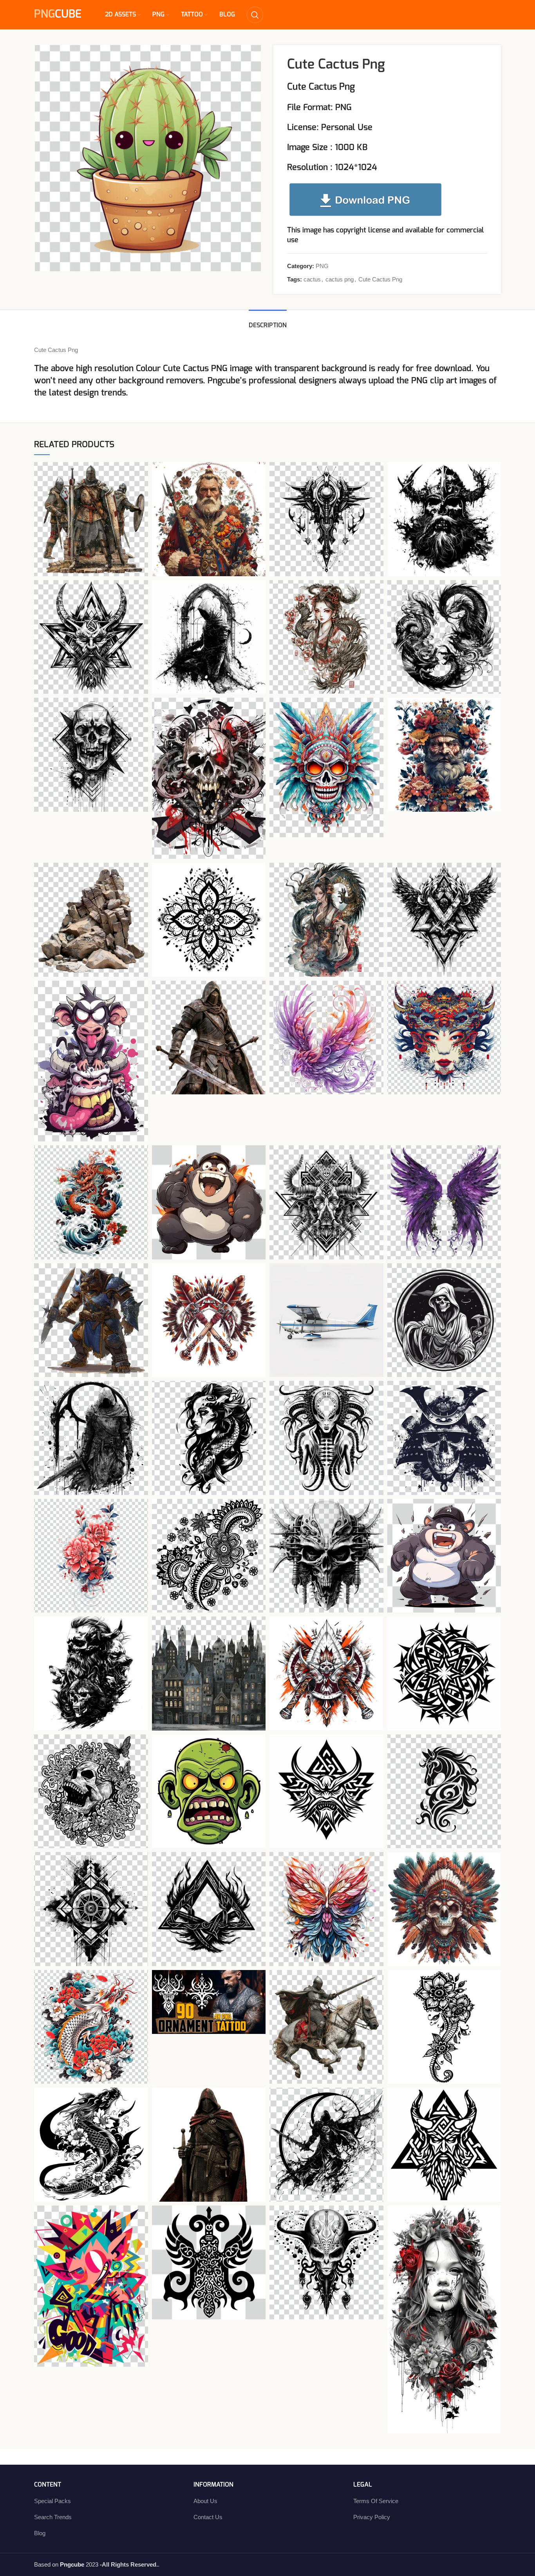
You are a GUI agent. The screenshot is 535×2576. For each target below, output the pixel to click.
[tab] (268, 322)
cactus (312, 279)
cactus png (340, 279)
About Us (205, 2501)
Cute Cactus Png (380, 279)
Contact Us (208, 2517)
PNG (322, 266)
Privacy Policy (372, 2517)
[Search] (255, 15)
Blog (40, 2533)
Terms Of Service (376, 2501)
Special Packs (52, 2501)
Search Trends (53, 2517)
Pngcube (224, 381)
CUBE (58, 15)
